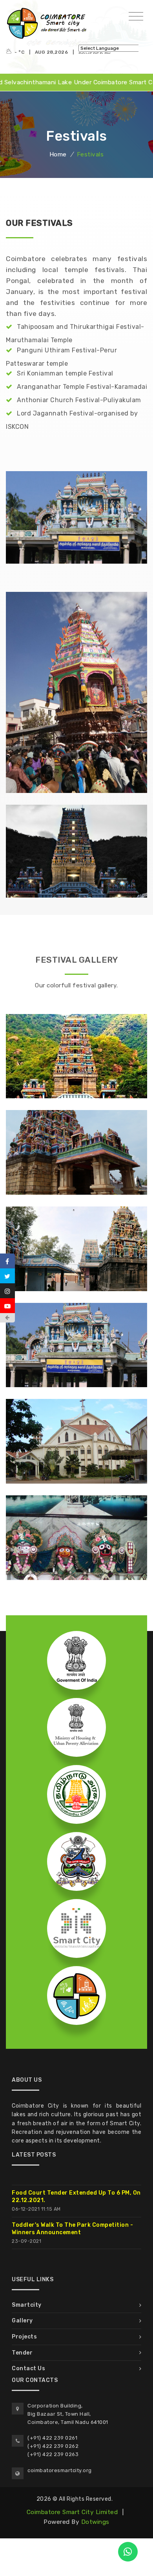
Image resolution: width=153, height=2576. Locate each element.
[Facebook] (7, 1261)
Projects (24, 2337)
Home (58, 154)
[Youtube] (7, 1306)
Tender (22, 2353)
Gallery (22, 2321)
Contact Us (28, 2368)
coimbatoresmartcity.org (60, 2470)
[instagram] (7, 1291)
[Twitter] (7, 1276)
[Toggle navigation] (136, 17)
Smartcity (27, 2305)
